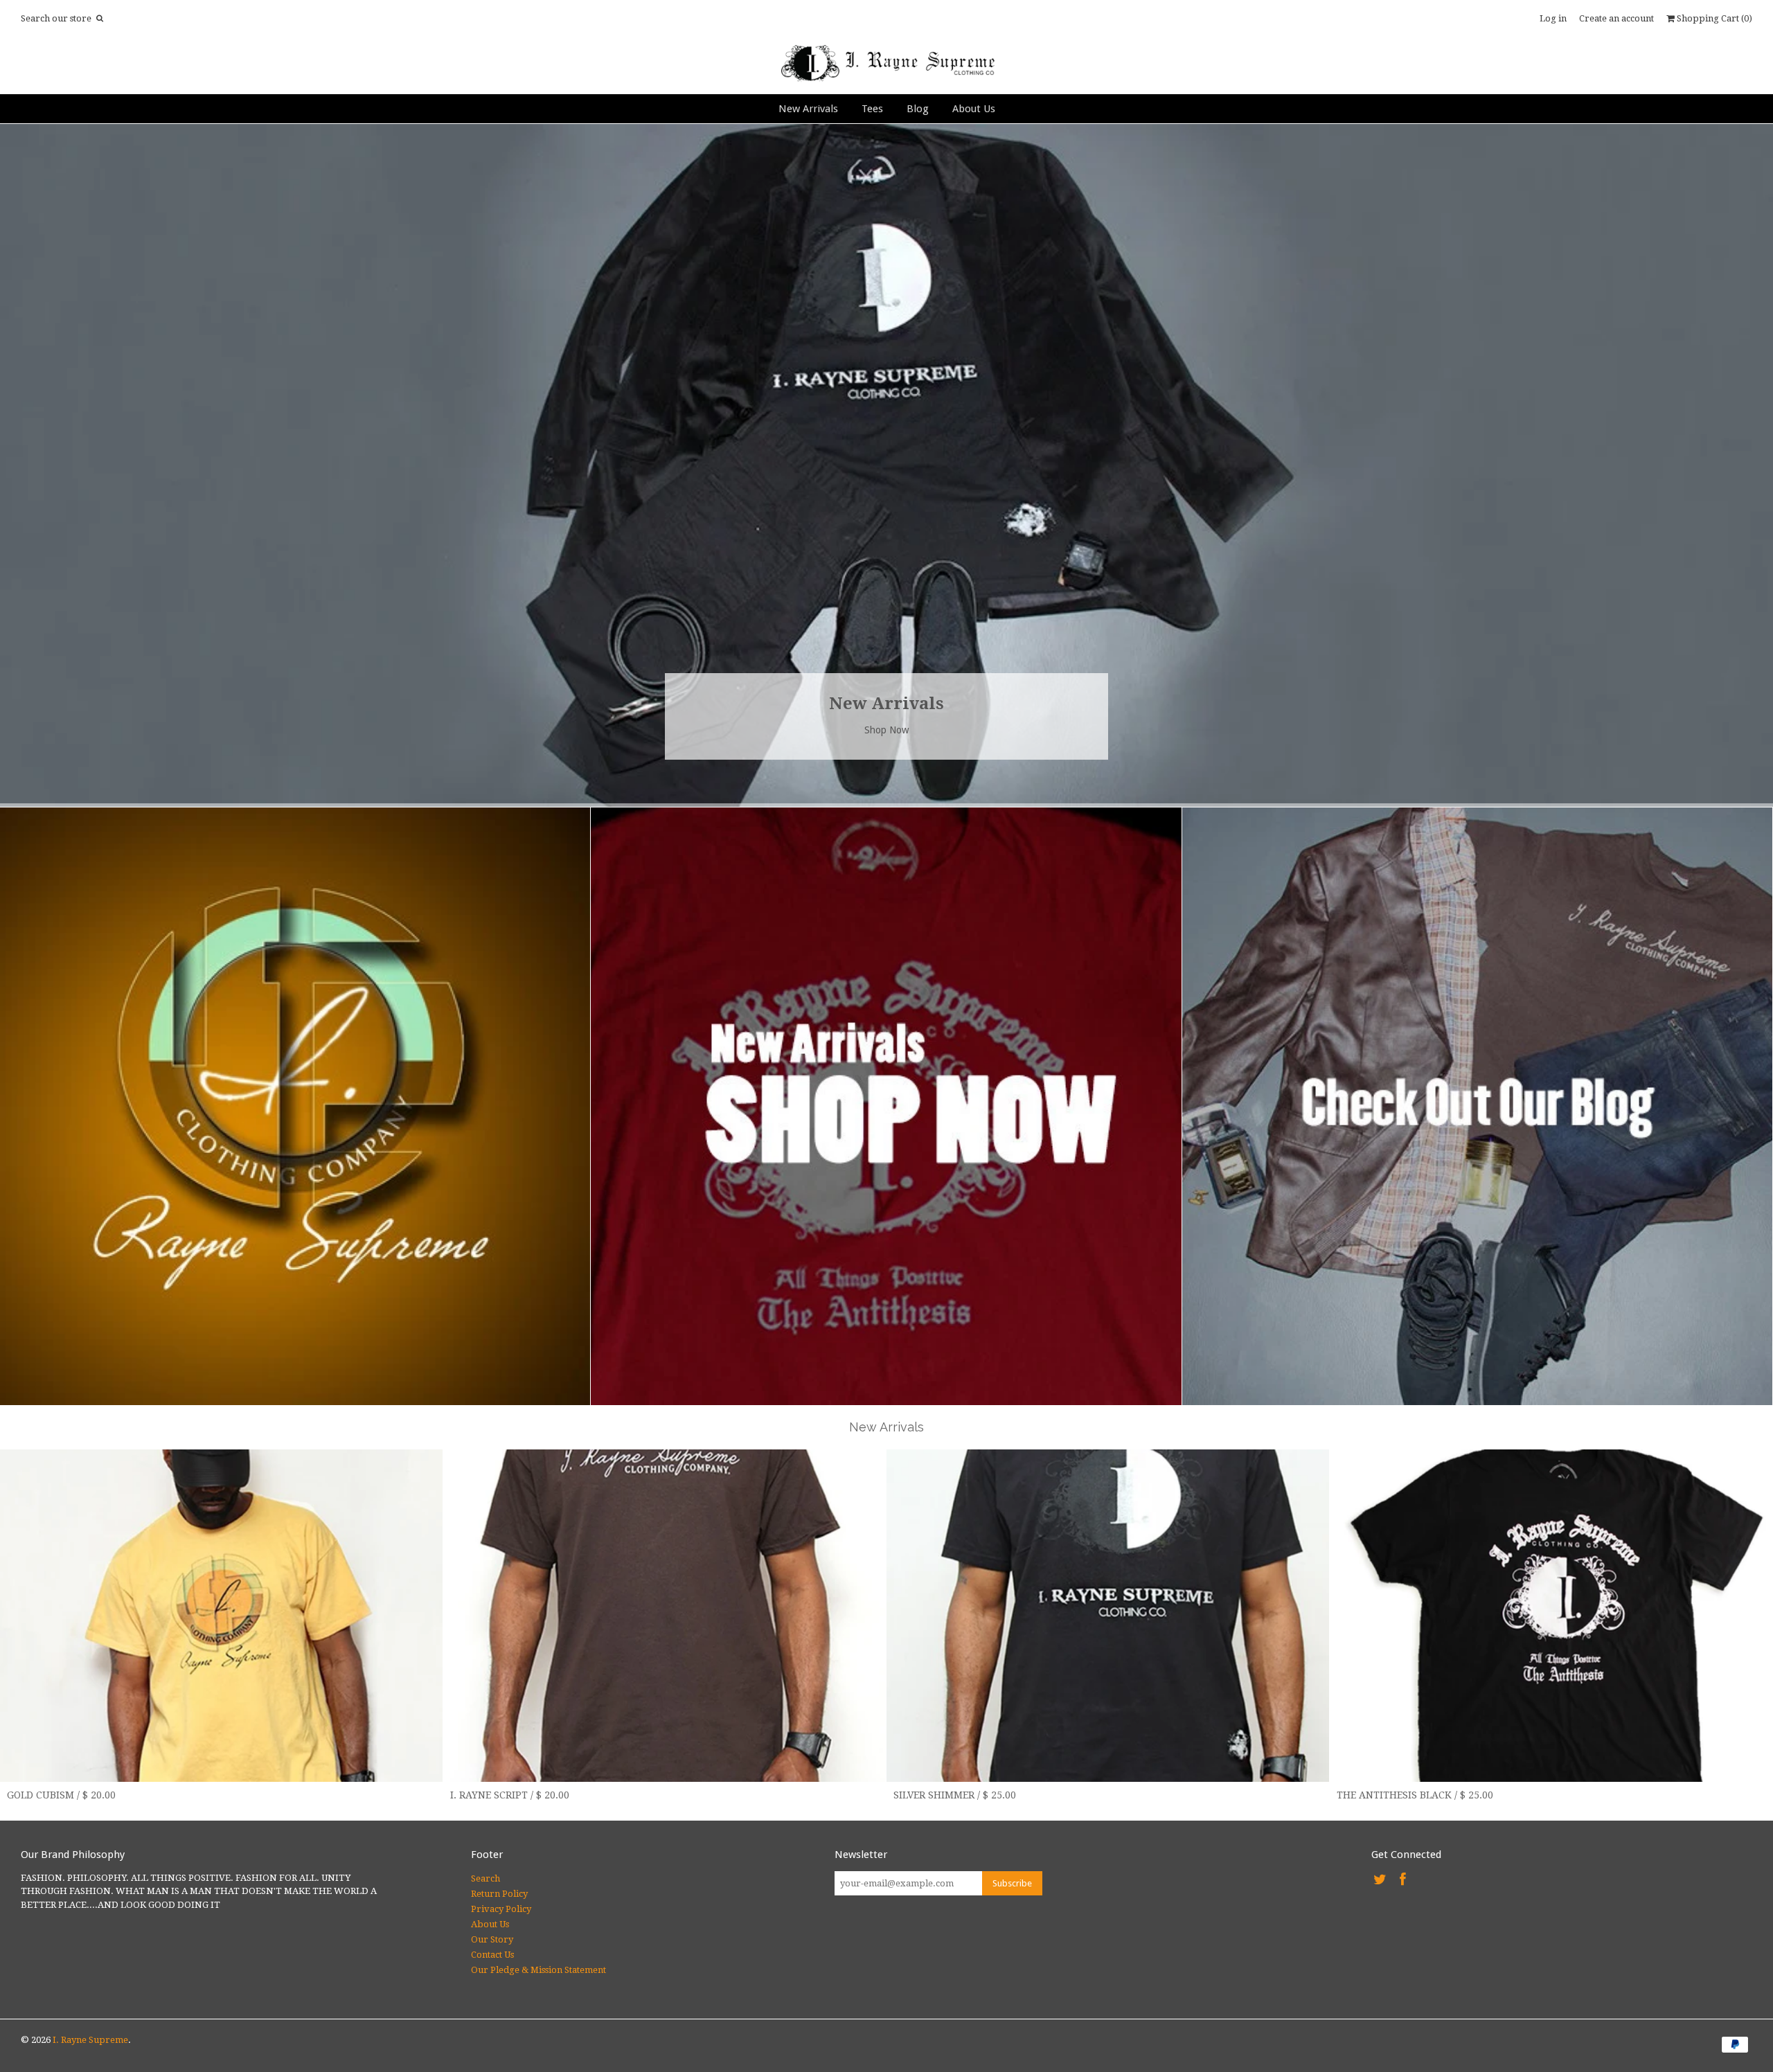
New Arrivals (808, 109)
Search (485, 1878)
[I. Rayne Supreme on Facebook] (1403, 1880)
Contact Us (492, 1955)
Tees (872, 109)
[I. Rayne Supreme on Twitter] (1380, 1880)
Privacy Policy (501, 1909)
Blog (918, 109)
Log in (1553, 18)
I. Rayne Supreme (90, 2040)
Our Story (492, 1939)
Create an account (1616, 18)
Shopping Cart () (1713, 18)
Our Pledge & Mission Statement (538, 1970)
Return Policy (499, 1894)
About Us (974, 109)
